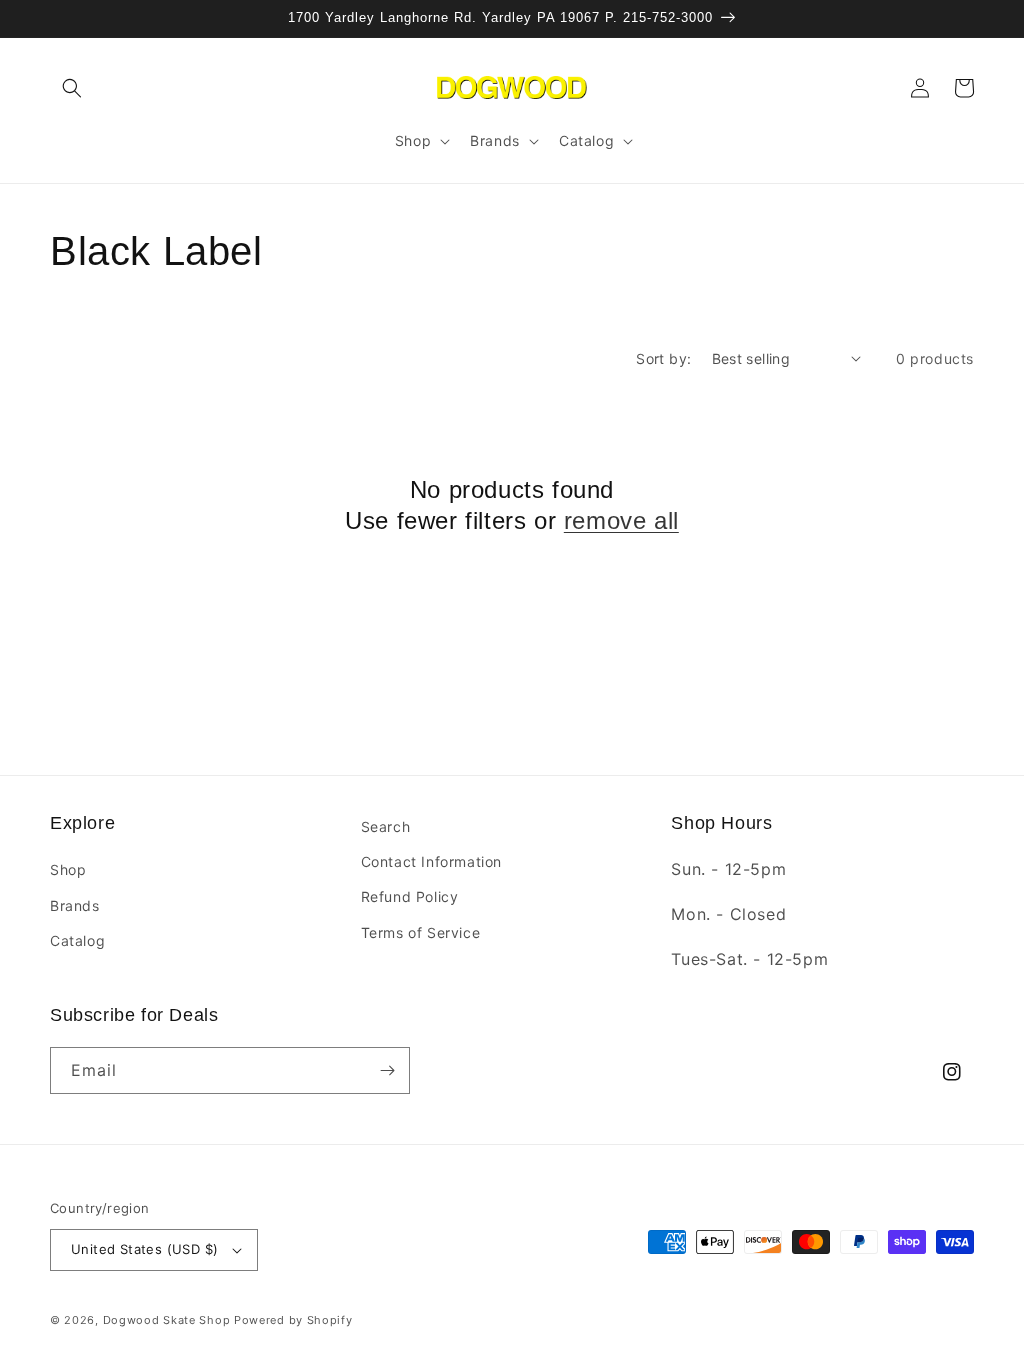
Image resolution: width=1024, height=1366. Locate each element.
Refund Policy (410, 896)
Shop (68, 869)
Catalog (77, 940)
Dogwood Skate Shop (167, 1320)
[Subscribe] (387, 1070)
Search (386, 826)
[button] (72, 88)
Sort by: (663, 358)
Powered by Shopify (293, 1320)
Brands (75, 905)
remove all (621, 520)
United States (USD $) (144, 1249)
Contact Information (431, 861)
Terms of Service (421, 932)
